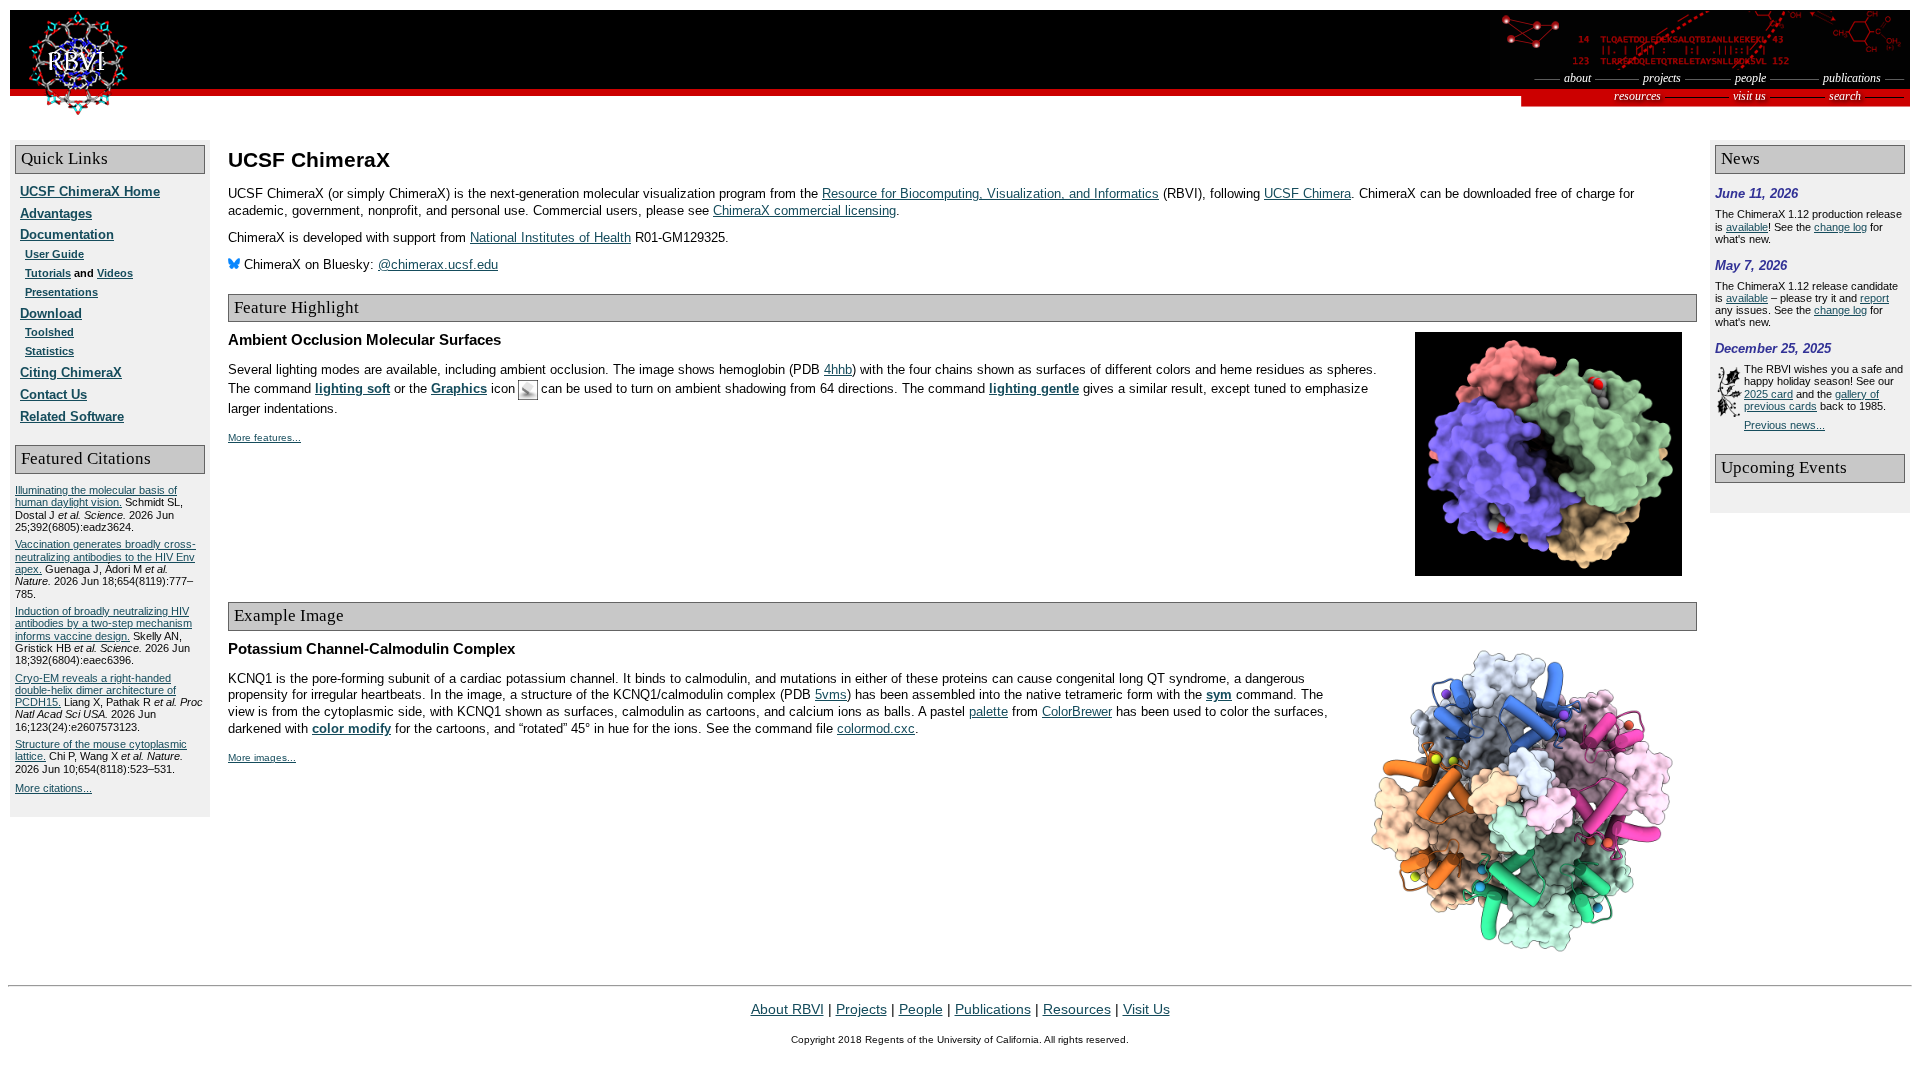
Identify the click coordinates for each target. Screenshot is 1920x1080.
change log (1840, 227)
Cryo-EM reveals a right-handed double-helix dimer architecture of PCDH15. (95, 690)
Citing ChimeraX (71, 373)
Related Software (72, 417)
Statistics (49, 351)
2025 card (1768, 394)
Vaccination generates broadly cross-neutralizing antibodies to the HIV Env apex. (105, 556)
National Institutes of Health (550, 238)
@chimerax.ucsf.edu (438, 265)
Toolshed (49, 332)
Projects (861, 1009)
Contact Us (53, 395)
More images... (262, 757)
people (1750, 78)
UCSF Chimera (1307, 194)
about (1577, 78)
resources (1637, 96)
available (1747, 227)
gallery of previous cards (1811, 400)
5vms (831, 695)
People (921, 1009)
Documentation (67, 235)
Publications (993, 1009)
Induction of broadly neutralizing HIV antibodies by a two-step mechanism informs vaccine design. (103, 623)
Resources (1077, 1009)
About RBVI (787, 1009)
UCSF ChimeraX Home (90, 192)
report (1874, 298)
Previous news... (1784, 425)
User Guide (54, 254)
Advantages (56, 214)
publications (1852, 78)
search (1845, 96)
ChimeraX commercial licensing (804, 211)
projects (1662, 78)
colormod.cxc (876, 729)
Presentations (61, 292)
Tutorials (48, 273)
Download (51, 314)
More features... (264, 437)
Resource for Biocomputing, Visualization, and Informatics (990, 194)
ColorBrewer (1077, 712)
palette (988, 712)
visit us (1749, 96)
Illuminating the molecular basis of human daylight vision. (96, 496)
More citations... (53, 788)
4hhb (838, 370)
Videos (115, 273)
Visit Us (1146, 1009)
